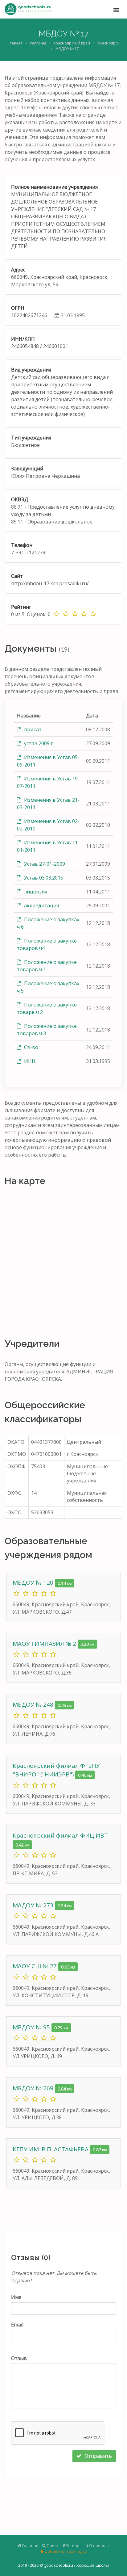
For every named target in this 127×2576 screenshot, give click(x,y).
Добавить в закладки (66, 2551)
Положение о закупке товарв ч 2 (47, 1008)
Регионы (38, 43)
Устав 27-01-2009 (44, 864)
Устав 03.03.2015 (43, 878)
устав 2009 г (38, 743)
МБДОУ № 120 (34, 1582)
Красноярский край (72, 43)
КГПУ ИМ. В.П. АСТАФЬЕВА (51, 2149)
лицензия (35, 892)
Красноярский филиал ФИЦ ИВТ (60, 1835)
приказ (32, 729)
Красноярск (108, 43)
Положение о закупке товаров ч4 (47, 944)
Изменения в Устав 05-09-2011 (48, 761)
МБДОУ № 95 (32, 2027)
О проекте (99, 2545)
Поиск (52, 2545)
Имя (16, 2297)
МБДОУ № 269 (34, 2088)
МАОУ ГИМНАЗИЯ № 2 (45, 1644)
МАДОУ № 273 (34, 1905)
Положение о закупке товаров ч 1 (47, 966)
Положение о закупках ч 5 (48, 987)
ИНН (29, 1061)
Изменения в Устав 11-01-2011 (48, 846)
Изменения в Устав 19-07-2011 (48, 782)
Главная (15, 43)
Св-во (31, 1047)
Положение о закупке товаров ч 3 (47, 1030)
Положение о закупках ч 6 (48, 923)
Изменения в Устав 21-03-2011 (48, 804)
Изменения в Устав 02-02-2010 (48, 825)
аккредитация (41, 906)
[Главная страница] (28, 9)
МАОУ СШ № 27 (35, 1966)
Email (17, 2325)
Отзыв (19, 2358)
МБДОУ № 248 (34, 1704)
